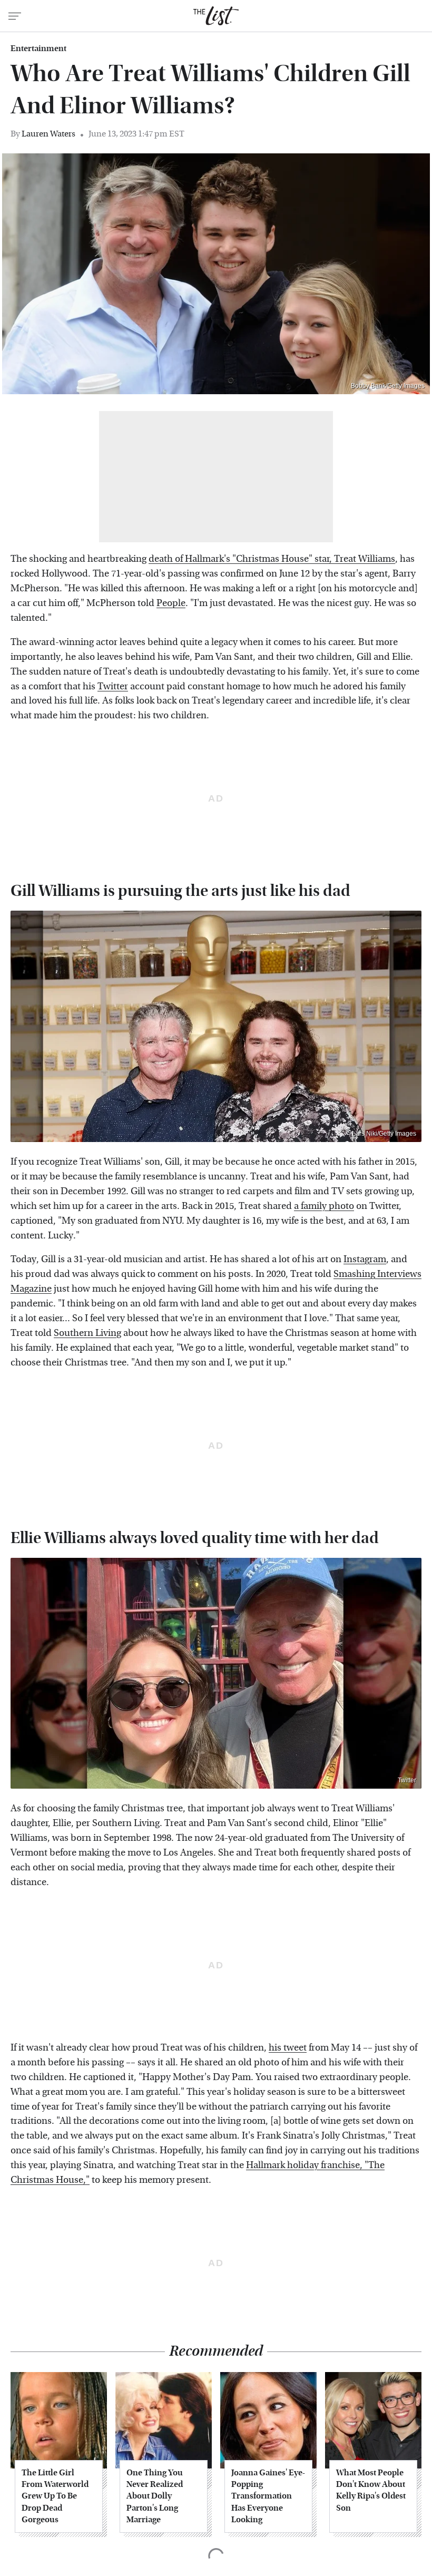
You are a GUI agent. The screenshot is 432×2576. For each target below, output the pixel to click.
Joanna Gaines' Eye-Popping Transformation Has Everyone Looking (268, 2496)
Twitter (113, 686)
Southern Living (87, 1333)
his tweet (288, 2048)
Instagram (365, 1259)
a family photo (324, 1206)
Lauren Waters (48, 134)
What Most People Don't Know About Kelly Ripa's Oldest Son (371, 2490)
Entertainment (38, 48)
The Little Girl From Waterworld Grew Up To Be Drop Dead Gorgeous (55, 2496)
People (171, 603)
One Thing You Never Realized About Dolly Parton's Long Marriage (155, 2496)
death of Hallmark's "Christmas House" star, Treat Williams (272, 559)
